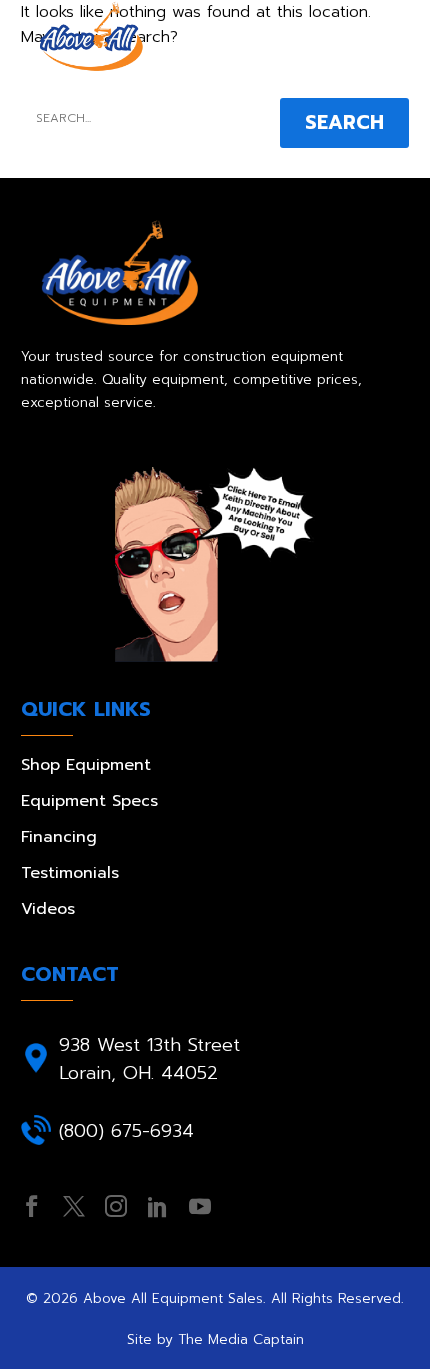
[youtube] (200, 1206)
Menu (395, 37)
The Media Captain (241, 1339)
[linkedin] (158, 1206)
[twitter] (74, 1206)
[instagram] (116, 1206)
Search (344, 122)
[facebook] (32, 1206)
